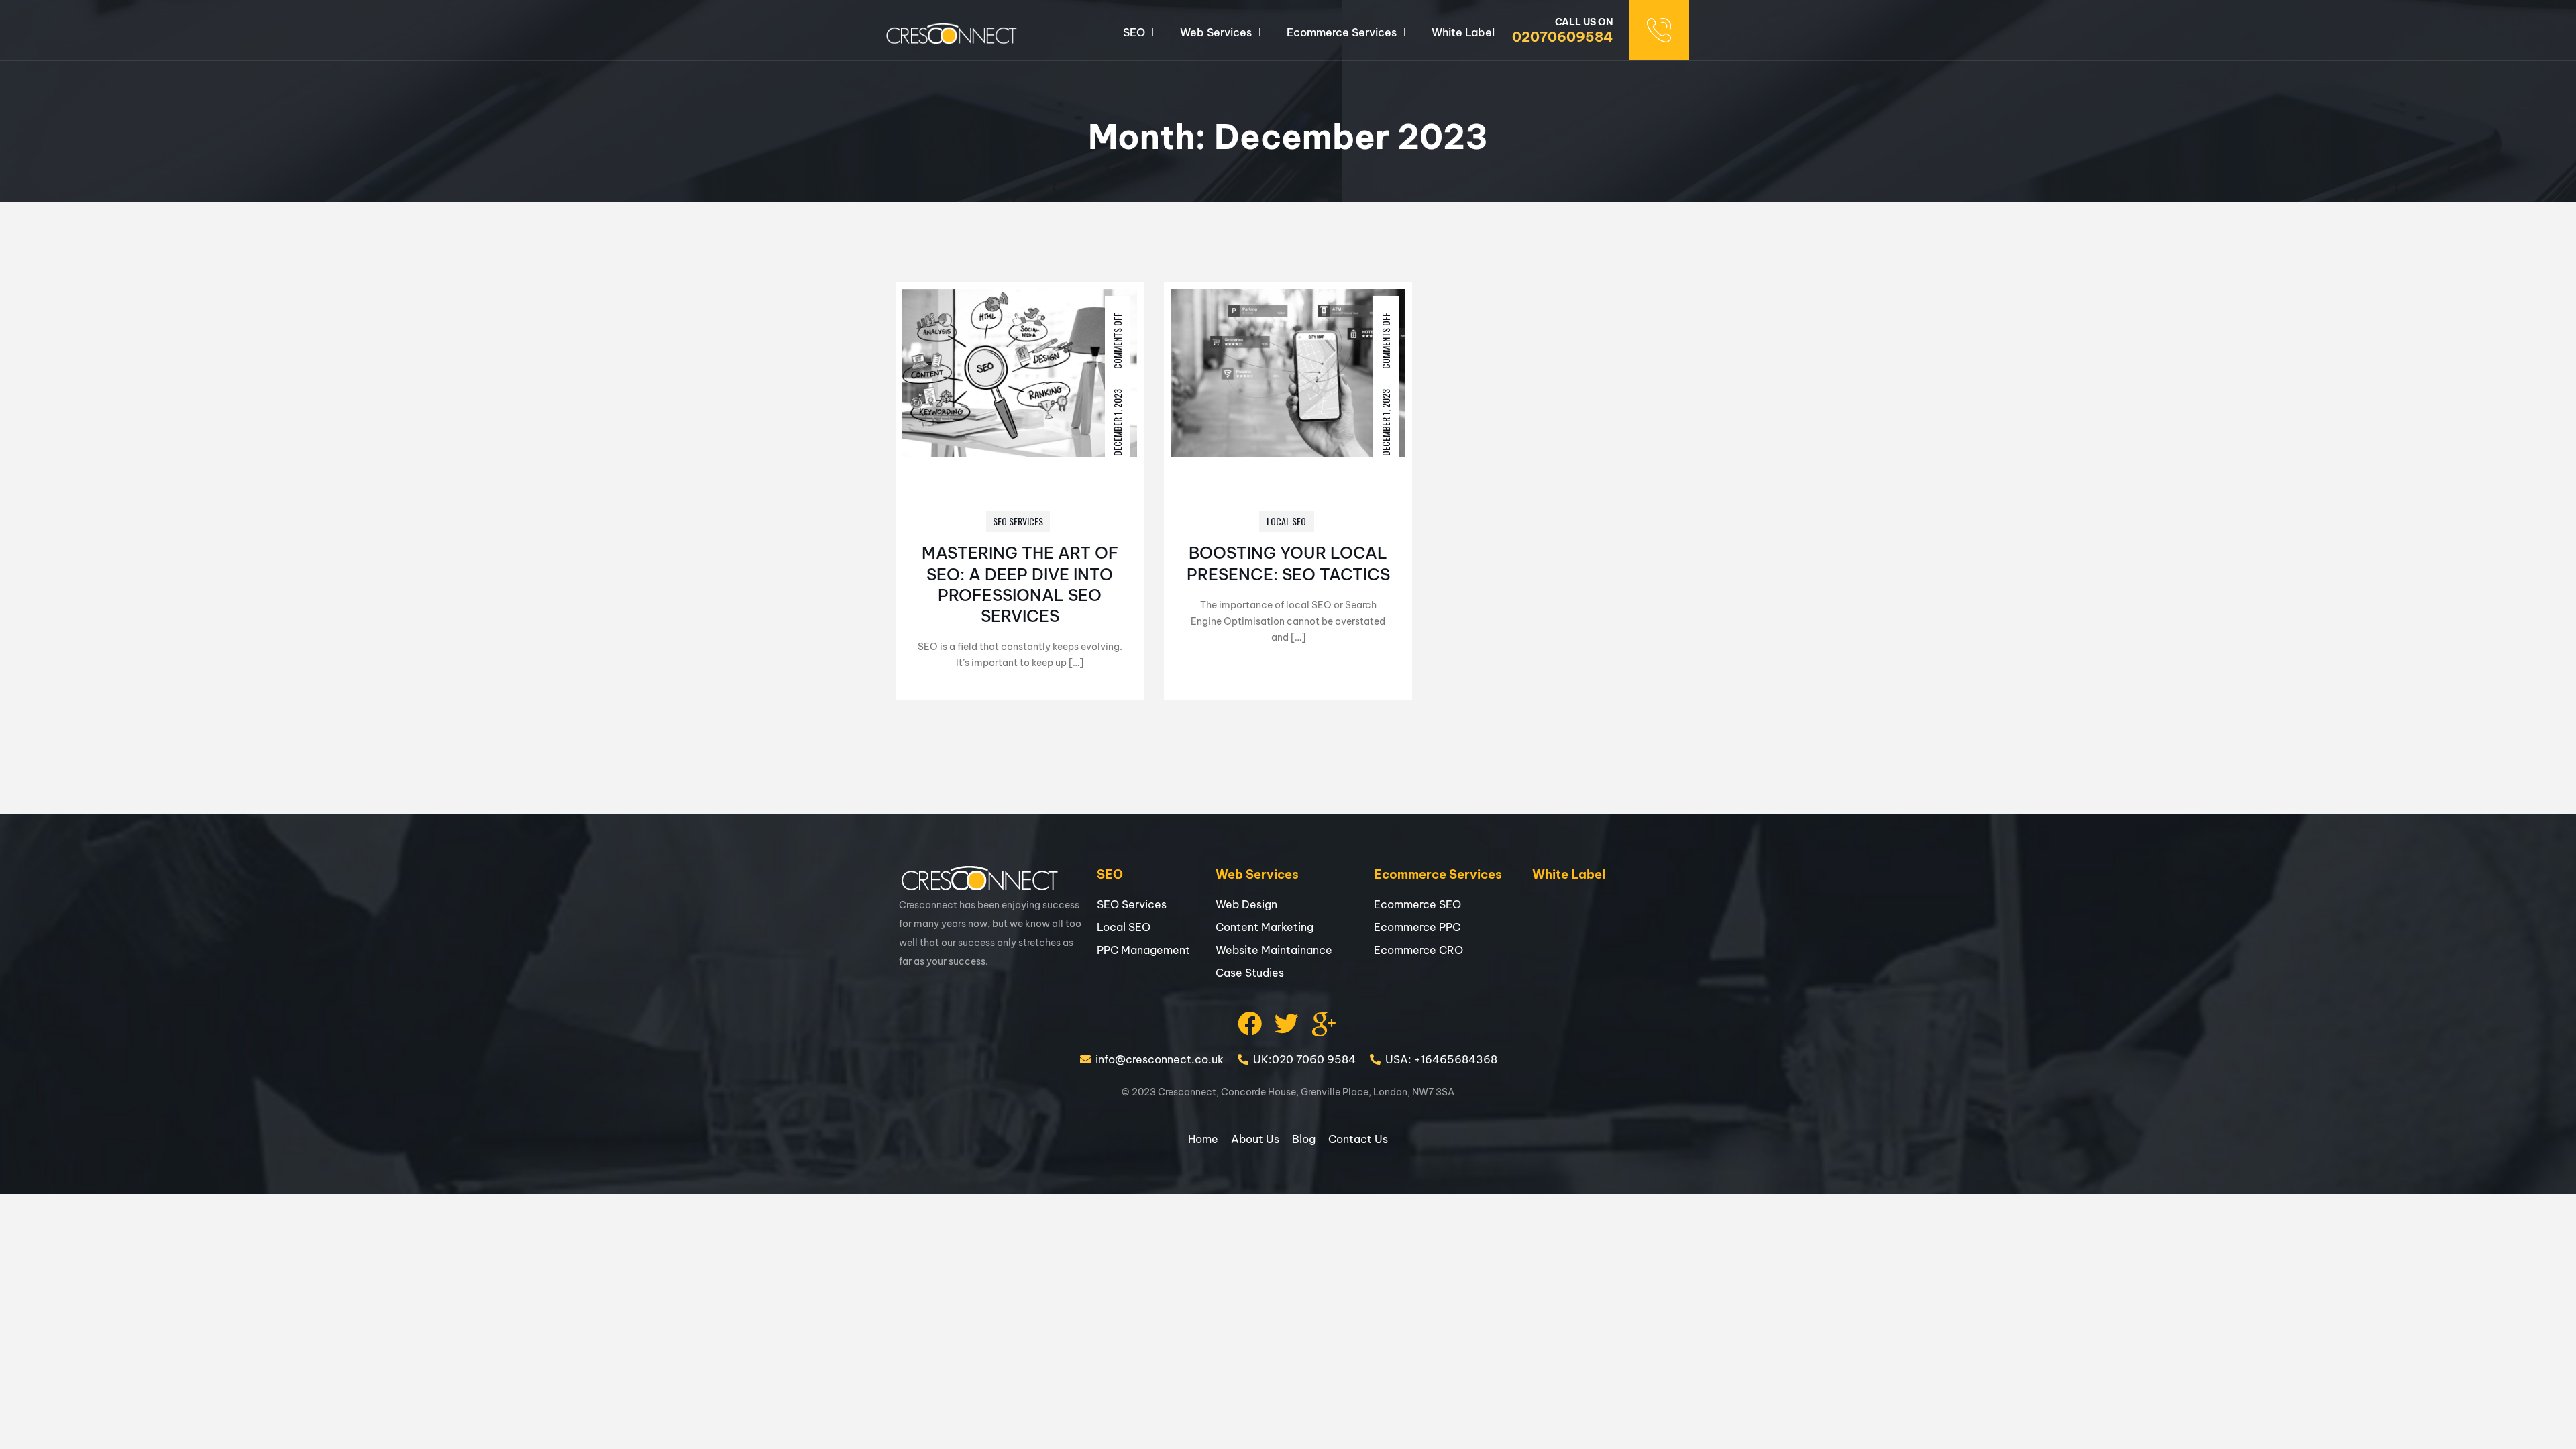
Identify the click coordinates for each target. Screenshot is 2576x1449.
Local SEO (1286, 521)
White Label (1463, 32)
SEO (1134, 32)
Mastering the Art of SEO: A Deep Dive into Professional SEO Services (1020, 584)
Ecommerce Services (1342, 32)
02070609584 (1562, 37)
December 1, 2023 (1117, 423)
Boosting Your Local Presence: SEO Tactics (1288, 563)
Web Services (1216, 32)
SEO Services (1018, 521)
